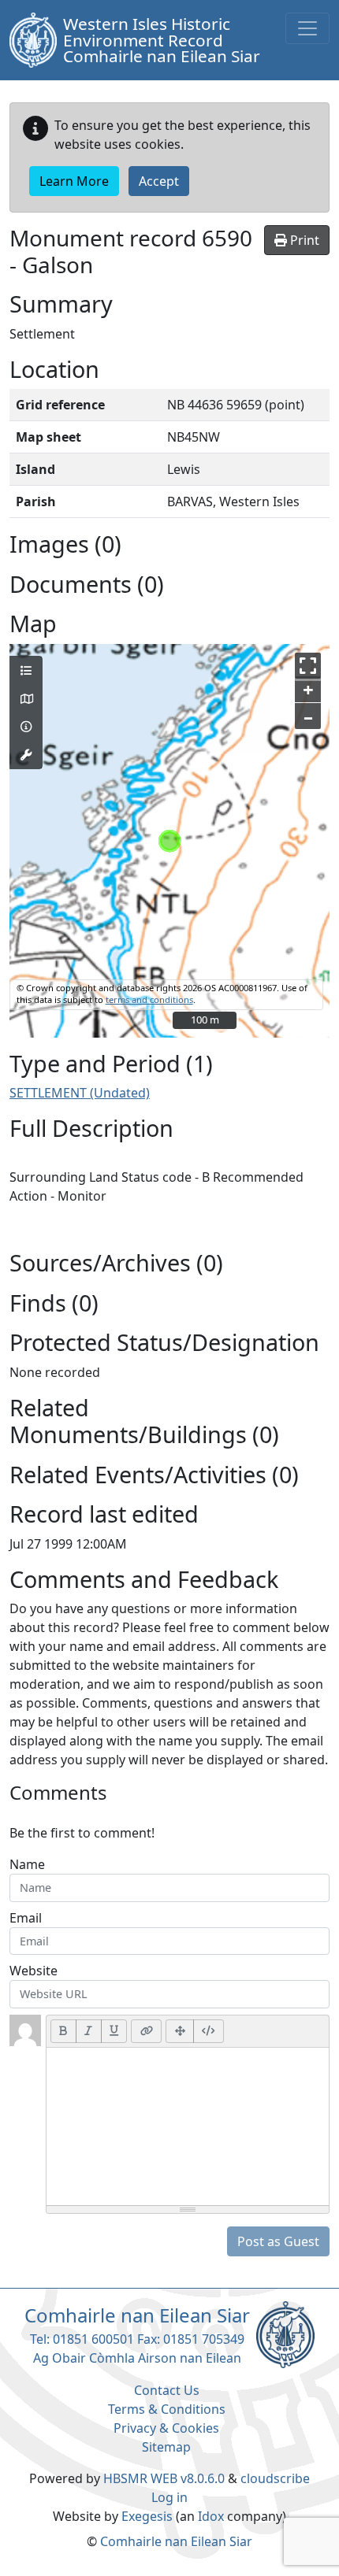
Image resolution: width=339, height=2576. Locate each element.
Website (34, 1971)
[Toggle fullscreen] (308, 666)
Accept (159, 181)
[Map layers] (26, 671)
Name (27, 1864)
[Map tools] (26, 755)
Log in (169, 2497)
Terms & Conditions (167, 2409)
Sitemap (166, 2447)
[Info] (26, 727)
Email (26, 1918)
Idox (211, 2516)
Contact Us (167, 2390)
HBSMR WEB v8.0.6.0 (166, 2478)
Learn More (74, 181)
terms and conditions (149, 999)
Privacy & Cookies (166, 2428)
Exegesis (147, 2516)
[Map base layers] (26, 699)
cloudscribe (275, 2478)
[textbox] (188, 2126)
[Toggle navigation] (307, 28)
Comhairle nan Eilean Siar (176, 2541)
